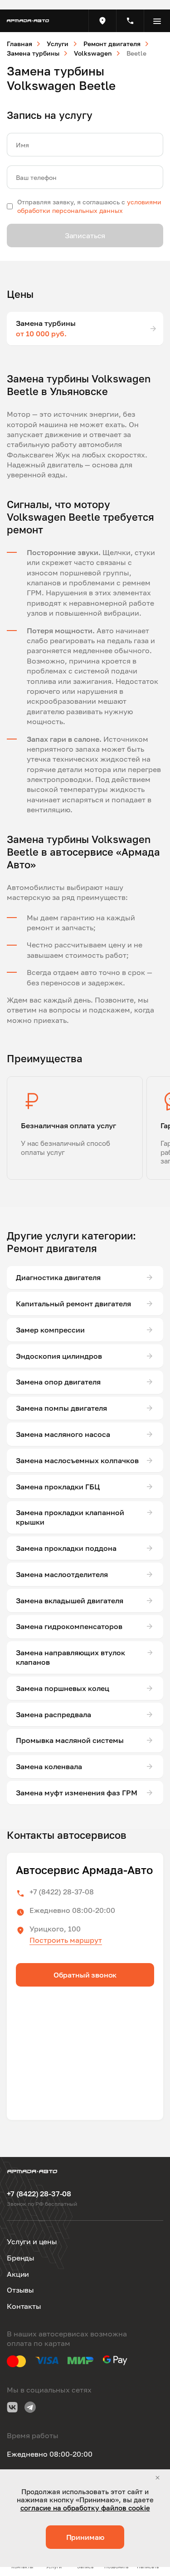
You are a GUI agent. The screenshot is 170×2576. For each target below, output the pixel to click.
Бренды (21, 2258)
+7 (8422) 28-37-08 (62, 1892)
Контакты (24, 2306)
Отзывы (20, 2290)
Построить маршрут (66, 1940)
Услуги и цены (32, 2242)
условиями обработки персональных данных (89, 206)
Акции (18, 2274)
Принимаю (85, 2537)
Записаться (85, 235)
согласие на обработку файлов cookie (85, 2508)
